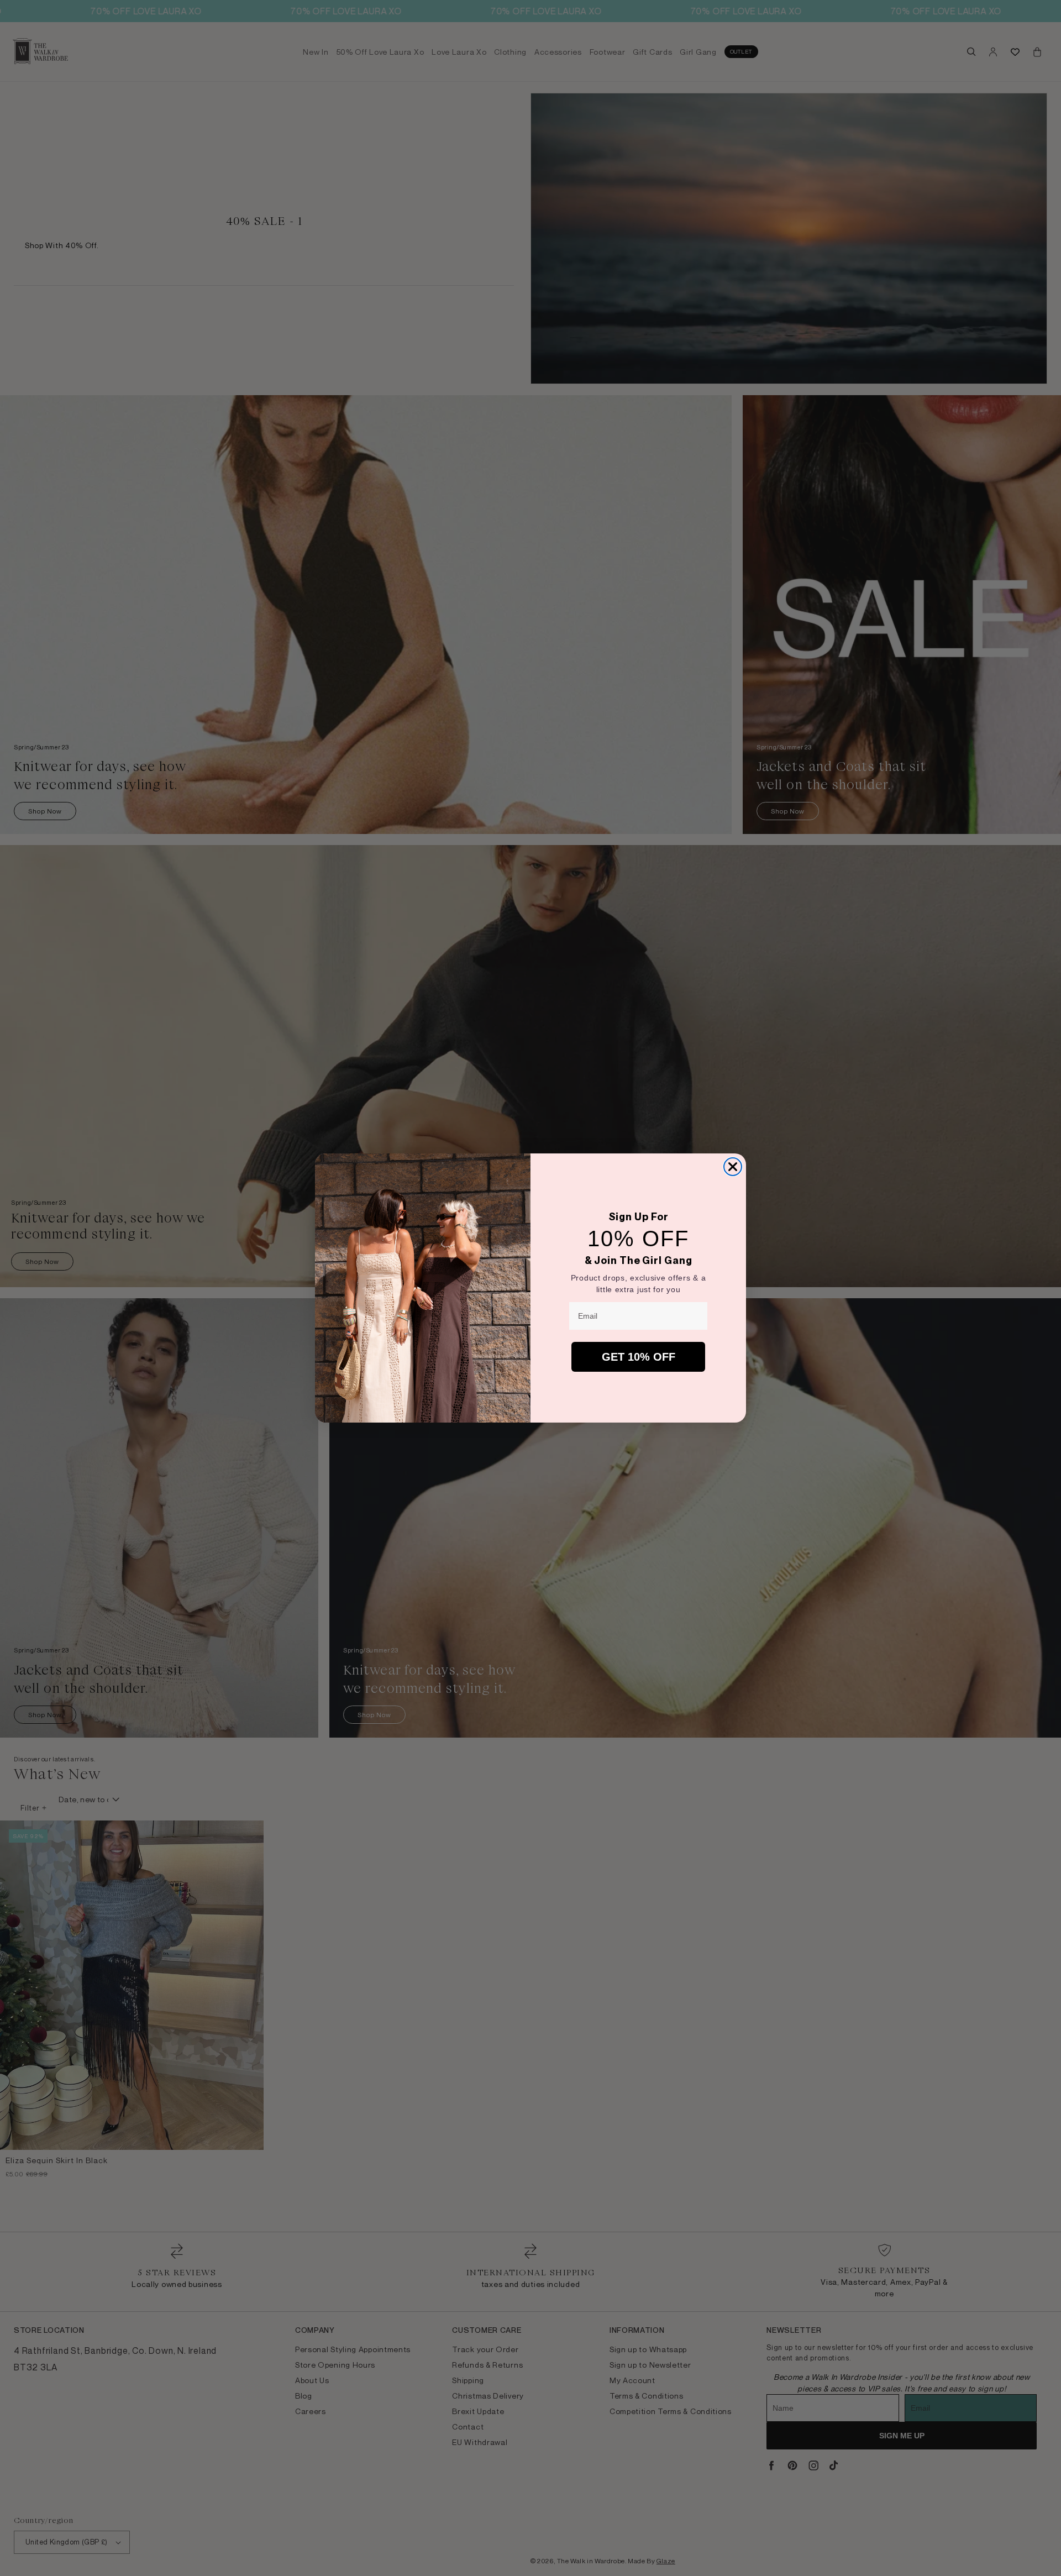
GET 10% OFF (639, 1357)
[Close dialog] (733, 1167)
